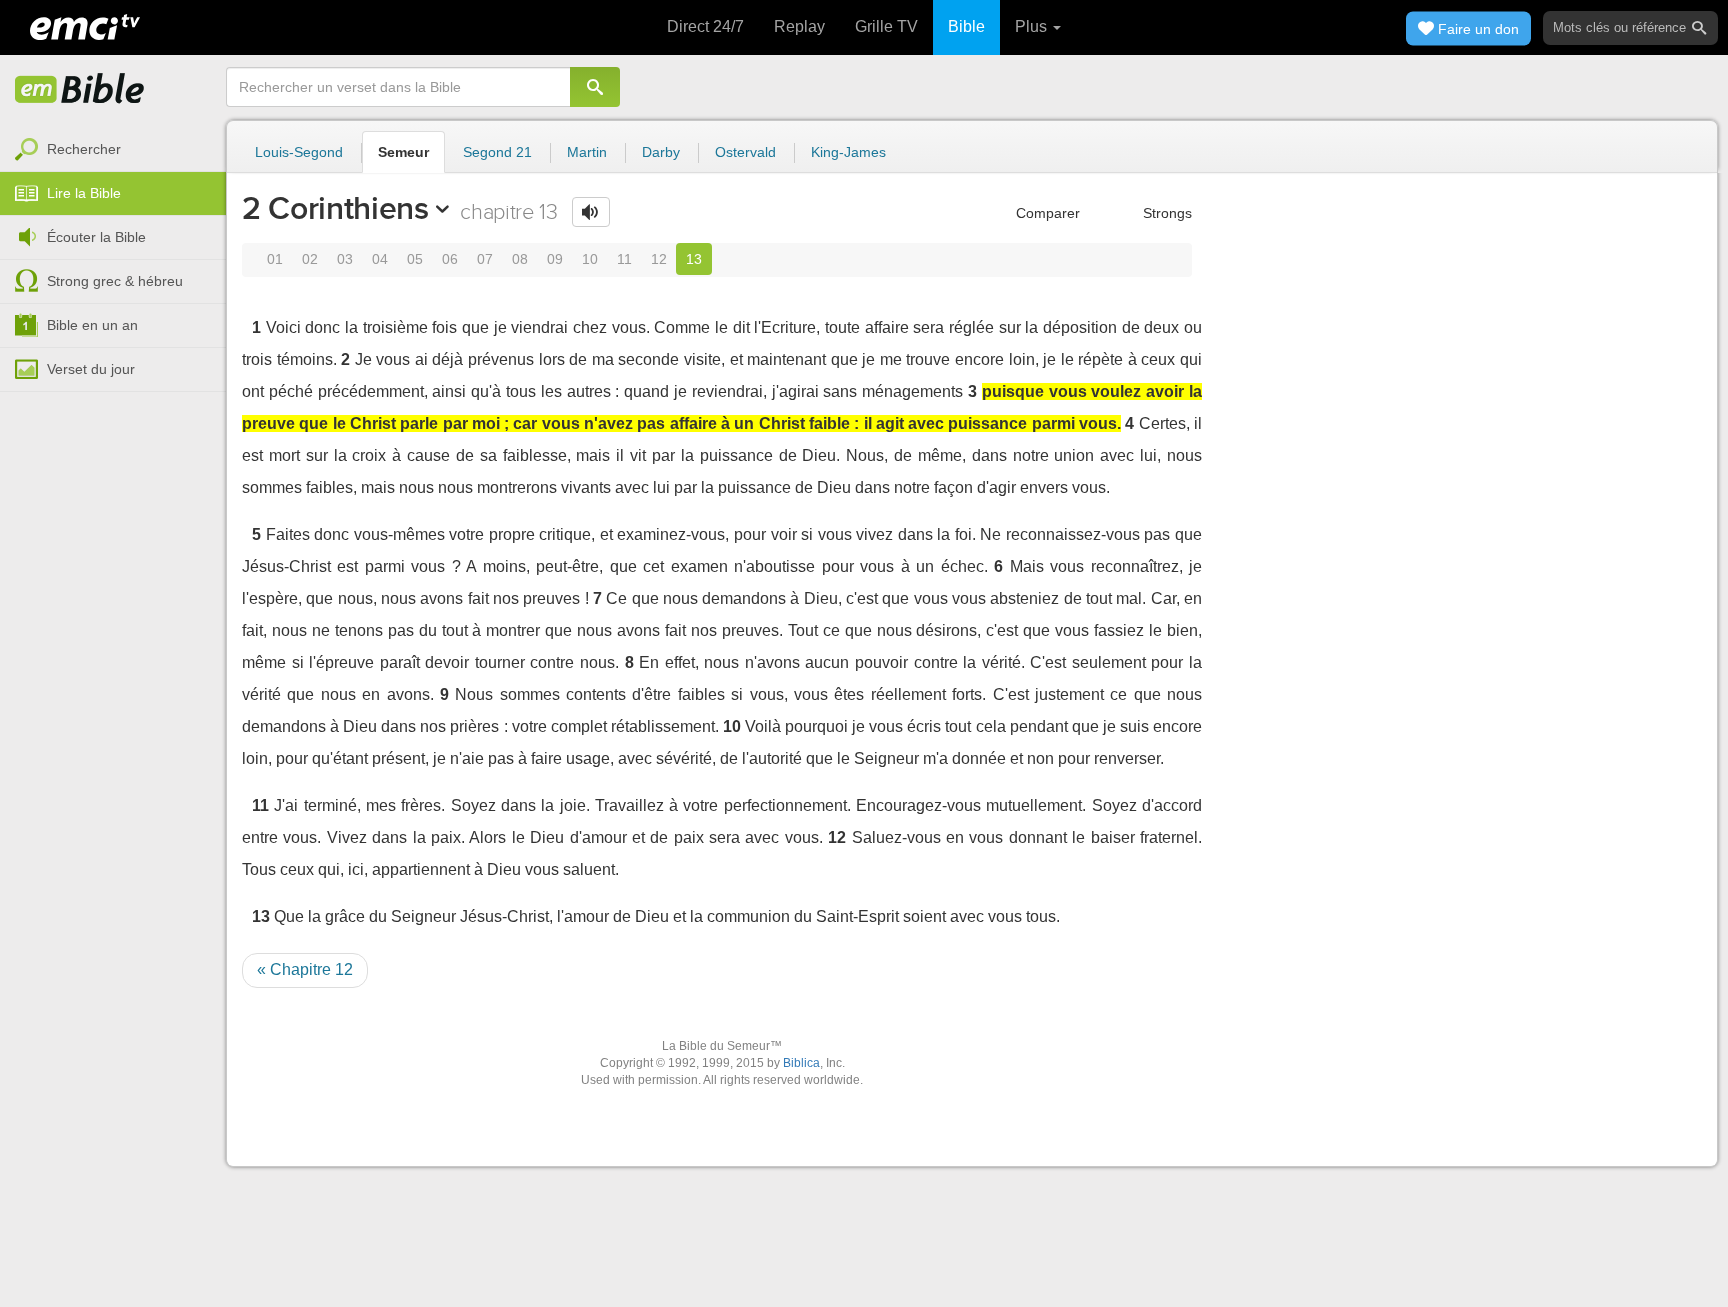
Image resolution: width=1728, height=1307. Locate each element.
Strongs (1165, 213)
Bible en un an (92, 325)
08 (520, 259)
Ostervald (745, 152)
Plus (1033, 26)
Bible (966, 26)
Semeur (403, 152)
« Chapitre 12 (305, 969)
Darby (661, 152)
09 (555, 259)
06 (450, 259)
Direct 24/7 (705, 26)
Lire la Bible (84, 193)
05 (415, 259)
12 (659, 259)
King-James (848, 152)
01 (275, 259)
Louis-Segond (299, 152)
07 (485, 259)
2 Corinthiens (335, 208)
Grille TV (886, 26)
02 (310, 259)
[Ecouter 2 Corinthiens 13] (591, 212)
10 (590, 259)
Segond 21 (497, 152)
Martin (587, 152)
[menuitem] (113, 150)
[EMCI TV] (85, 25)
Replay (799, 26)
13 (694, 259)
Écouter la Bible (96, 237)
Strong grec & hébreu (115, 281)
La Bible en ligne (80, 90)
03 (345, 259)
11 (624, 259)
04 (380, 259)
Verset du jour (91, 369)
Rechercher (84, 149)
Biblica (801, 1063)
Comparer (1046, 213)
